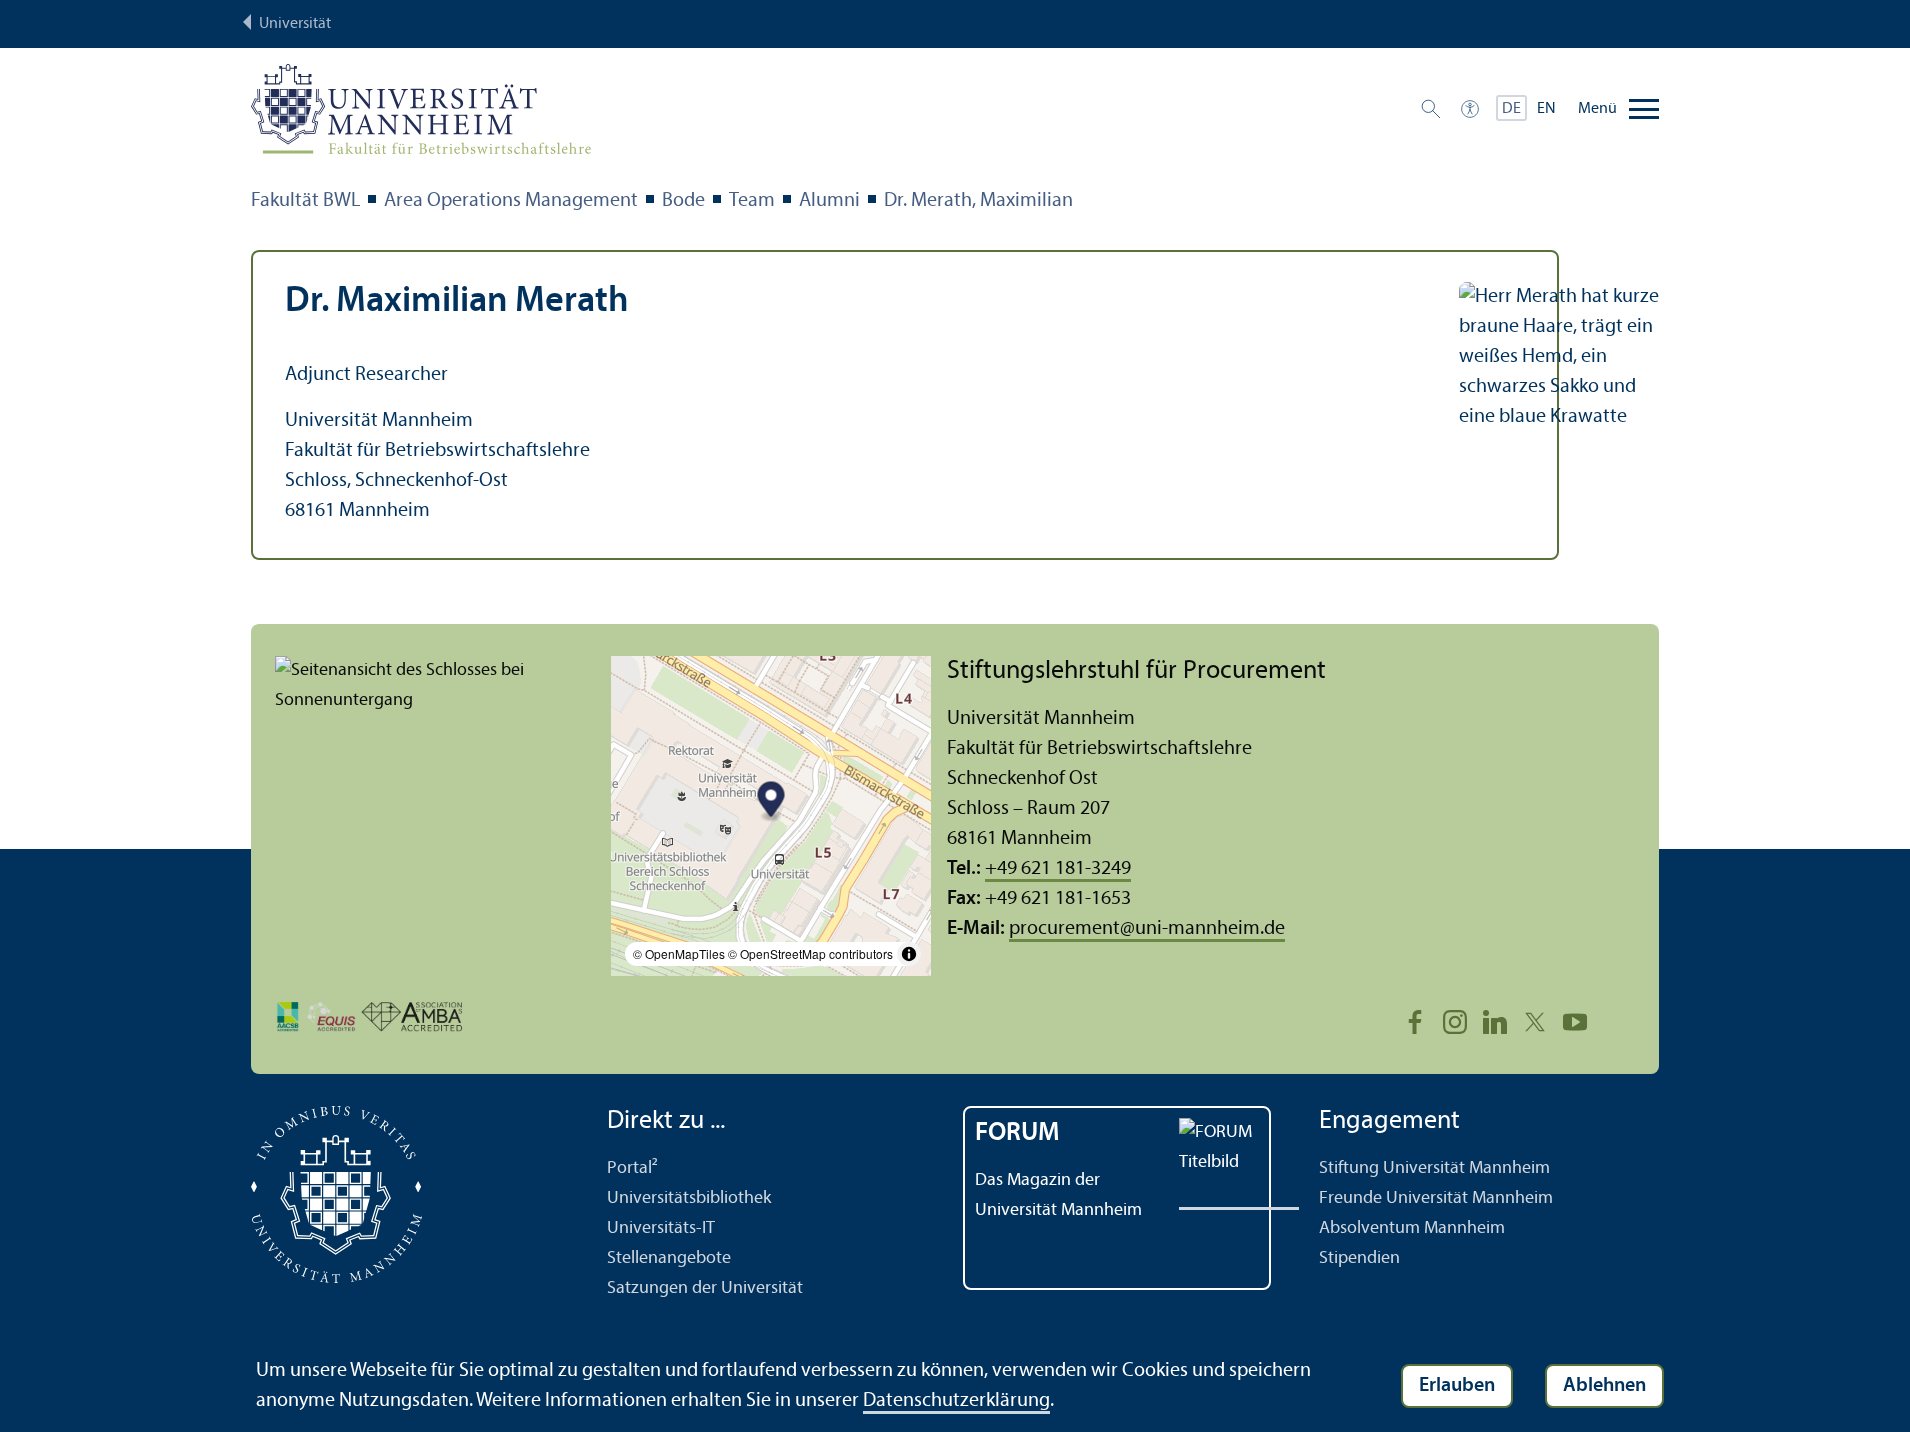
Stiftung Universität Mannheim (1434, 1168)
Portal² (632, 1168)
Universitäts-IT (661, 1228)
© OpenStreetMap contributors (810, 953)
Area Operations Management (511, 201)
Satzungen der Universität (705, 1288)
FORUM (1017, 1133)
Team (752, 201)
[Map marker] (771, 801)
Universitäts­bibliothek (689, 1198)
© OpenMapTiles (679, 953)
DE (1511, 109)
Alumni (829, 201)
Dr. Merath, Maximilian (978, 201)
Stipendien (1359, 1258)
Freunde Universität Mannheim (1436, 1198)
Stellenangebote (669, 1258)
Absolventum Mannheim (1412, 1228)
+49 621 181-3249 (1058, 869)
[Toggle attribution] (909, 954)
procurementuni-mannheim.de (1147, 929)
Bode (683, 201)
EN (1546, 109)
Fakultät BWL (305, 201)
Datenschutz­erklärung (956, 1401)
